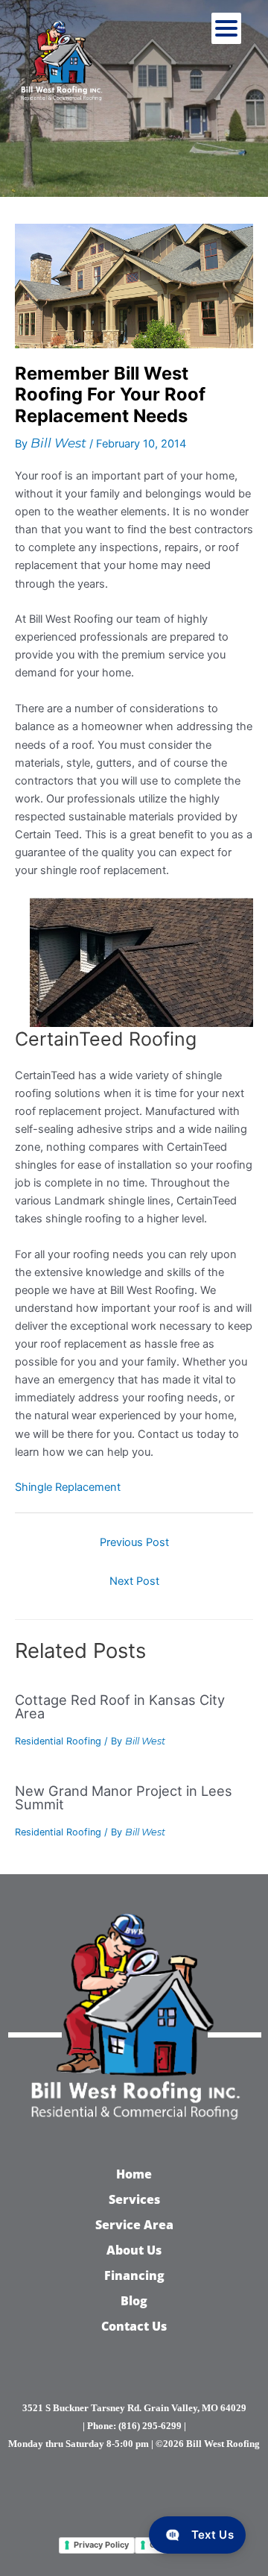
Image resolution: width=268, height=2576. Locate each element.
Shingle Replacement (68, 1487)
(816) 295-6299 (150, 2426)
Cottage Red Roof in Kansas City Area (120, 1706)
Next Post (134, 1581)
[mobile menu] (226, 28)
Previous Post (134, 1542)
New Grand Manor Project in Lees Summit (124, 1797)
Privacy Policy (101, 2545)
